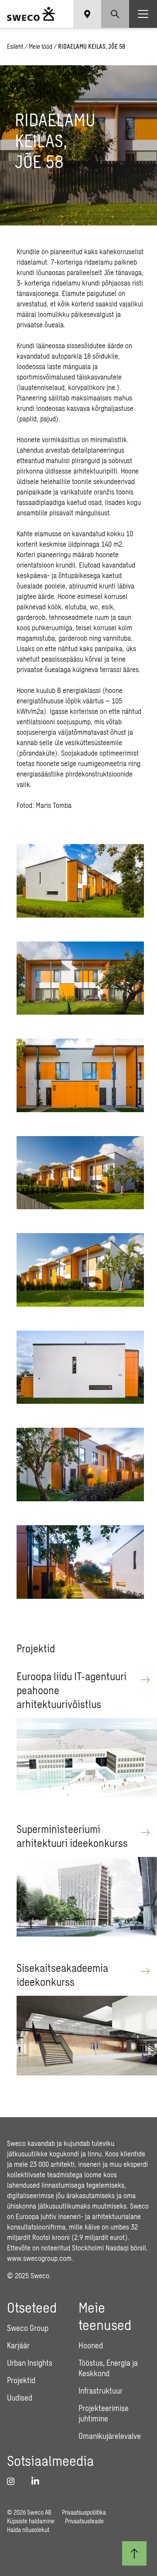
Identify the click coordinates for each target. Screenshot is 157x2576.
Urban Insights (30, 2363)
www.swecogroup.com (39, 2258)
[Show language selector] (87, 14)
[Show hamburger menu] (143, 14)
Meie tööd (41, 46)
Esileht (15, 46)
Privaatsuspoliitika (84, 2512)
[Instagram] (14, 2481)
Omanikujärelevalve (110, 2436)
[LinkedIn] (38, 2481)
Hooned (91, 2345)
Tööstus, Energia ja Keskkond (108, 2368)
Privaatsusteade (84, 2521)
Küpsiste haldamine (31, 2521)
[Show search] (115, 14)
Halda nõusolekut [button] (28, 2530)
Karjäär (18, 2345)
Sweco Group (28, 2328)
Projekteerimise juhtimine (104, 2413)
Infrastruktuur (101, 2391)
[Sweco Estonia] (31, 14)
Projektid (21, 2380)
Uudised (20, 2398)
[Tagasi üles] (134, 2553)
